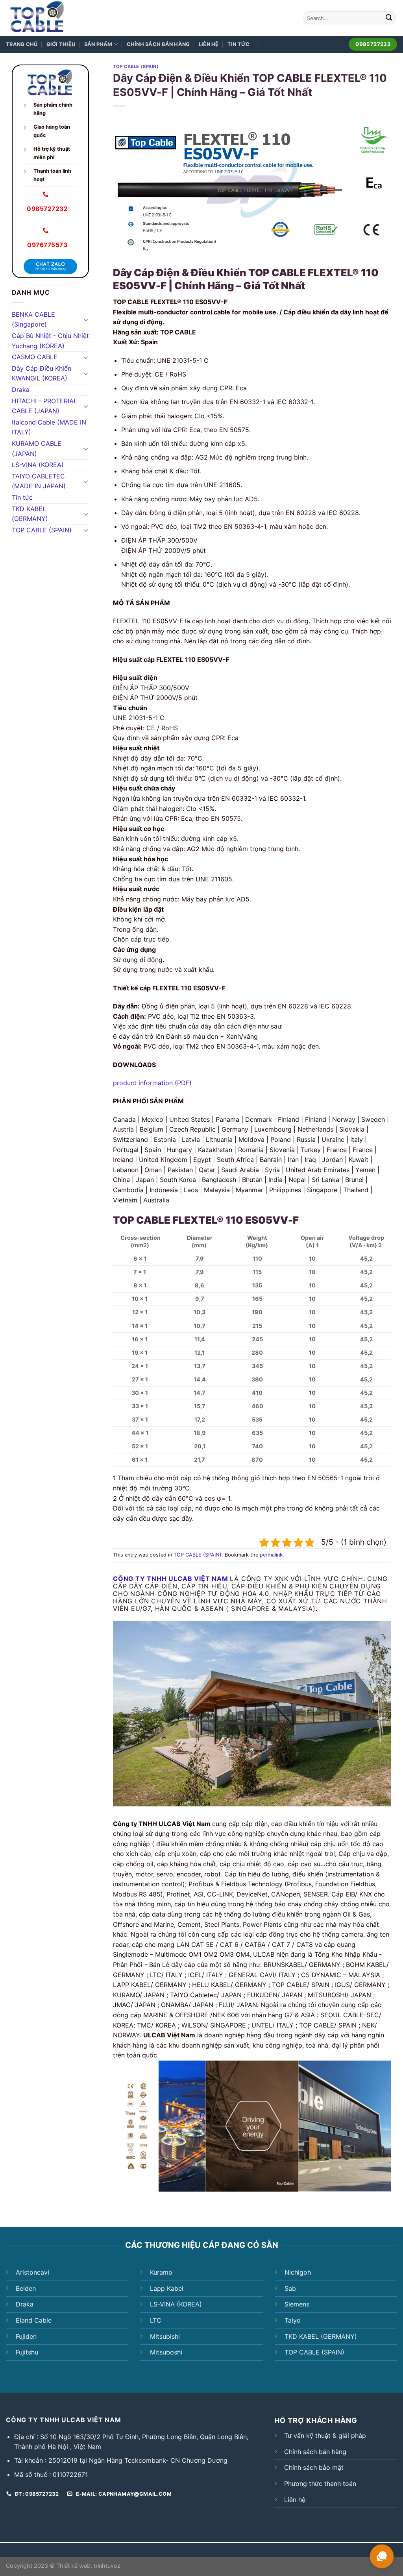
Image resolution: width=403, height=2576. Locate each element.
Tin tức (239, 44)
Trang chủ (22, 44)
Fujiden (26, 2336)
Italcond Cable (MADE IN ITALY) (49, 427)
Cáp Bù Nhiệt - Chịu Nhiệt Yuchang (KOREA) (50, 341)
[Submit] (389, 18)
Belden (26, 2288)
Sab (290, 2288)
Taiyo (293, 2320)
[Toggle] (86, 319)
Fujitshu (27, 2352)
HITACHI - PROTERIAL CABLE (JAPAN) (44, 406)
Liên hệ (209, 44)
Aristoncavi (32, 2272)
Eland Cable (34, 2320)
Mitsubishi (165, 2336)
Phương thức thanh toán (320, 2484)
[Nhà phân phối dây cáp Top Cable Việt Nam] (58, 18)
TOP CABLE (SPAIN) (42, 530)
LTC (156, 2320)
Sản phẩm (98, 44)
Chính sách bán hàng (158, 44)
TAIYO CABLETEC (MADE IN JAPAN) (39, 481)
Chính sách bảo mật (314, 2467)
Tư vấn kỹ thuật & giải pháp (325, 2436)
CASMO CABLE (35, 357)
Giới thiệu (61, 44)
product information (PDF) (152, 1083)
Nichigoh (298, 2272)
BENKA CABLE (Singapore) (33, 319)
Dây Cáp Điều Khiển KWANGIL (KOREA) (42, 373)
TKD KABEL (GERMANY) (30, 514)
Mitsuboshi (166, 2352)
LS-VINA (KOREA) (38, 465)
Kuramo (161, 2272)
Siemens (297, 2304)
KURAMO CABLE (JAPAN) (37, 449)
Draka (21, 390)
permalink (271, 1555)
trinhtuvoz (107, 2566)
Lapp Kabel (167, 2288)
